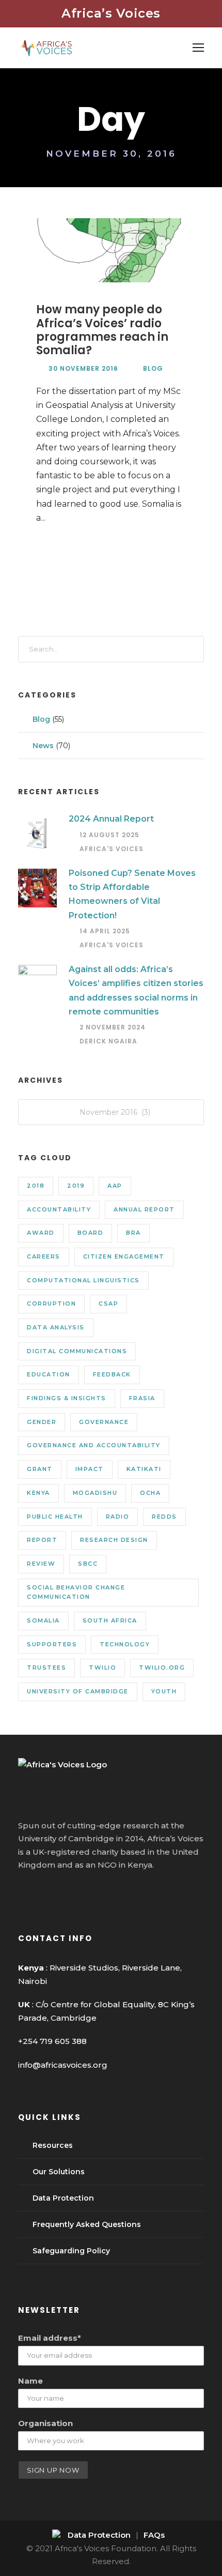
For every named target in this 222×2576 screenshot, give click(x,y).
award (41, 1233)
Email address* (50, 2338)
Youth (164, 1691)
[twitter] (61, 1892)
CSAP (108, 1304)
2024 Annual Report (111, 819)
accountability (59, 1209)
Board (91, 1233)
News (43, 746)
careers (44, 1256)
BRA (133, 1233)
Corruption (51, 1304)
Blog (153, 368)
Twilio (102, 1668)
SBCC (88, 1564)
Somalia (43, 1620)
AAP (115, 1186)
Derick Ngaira (108, 1041)
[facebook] (23, 1892)
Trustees (46, 1668)
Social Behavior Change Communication (76, 1592)
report (42, 1540)
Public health (55, 1517)
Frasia (142, 1398)
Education (49, 1374)
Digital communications (77, 1351)
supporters (52, 1644)
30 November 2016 (83, 368)
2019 (76, 1186)
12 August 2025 (109, 835)
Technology (125, 1644)
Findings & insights (67, 1398)
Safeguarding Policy (71, 2251)
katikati (144, 1469)
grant (40, 1469)
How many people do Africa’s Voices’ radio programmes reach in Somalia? (102, 330)
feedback (112, 1374)
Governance (104, 1422)
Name (30, 2381)
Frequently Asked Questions (87, 2224)
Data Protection (63, 2198)
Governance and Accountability (94, 1445)
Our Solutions (59, 2172)
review (41, 1564)
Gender (42, 1422)
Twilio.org (162, 1668)
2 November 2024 (113, 1027)
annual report (144, 1209)
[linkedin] (42, 1892)
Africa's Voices (112, 849)
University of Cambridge (78, 1691)
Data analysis (56, 1327)
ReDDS (164, 1517)
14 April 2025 (105, 931)
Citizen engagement (124, 1256)
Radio (118, 1517)
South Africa (110, 1620)
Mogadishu (95, 1493)
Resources (53, 2145)
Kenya (38, 1493)
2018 (36, 1186)
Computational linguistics (83, 1280)
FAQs (154, 2535)
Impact (90, 1469)
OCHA (150, 1493)
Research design (114, 1540)
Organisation (45, 2423)
